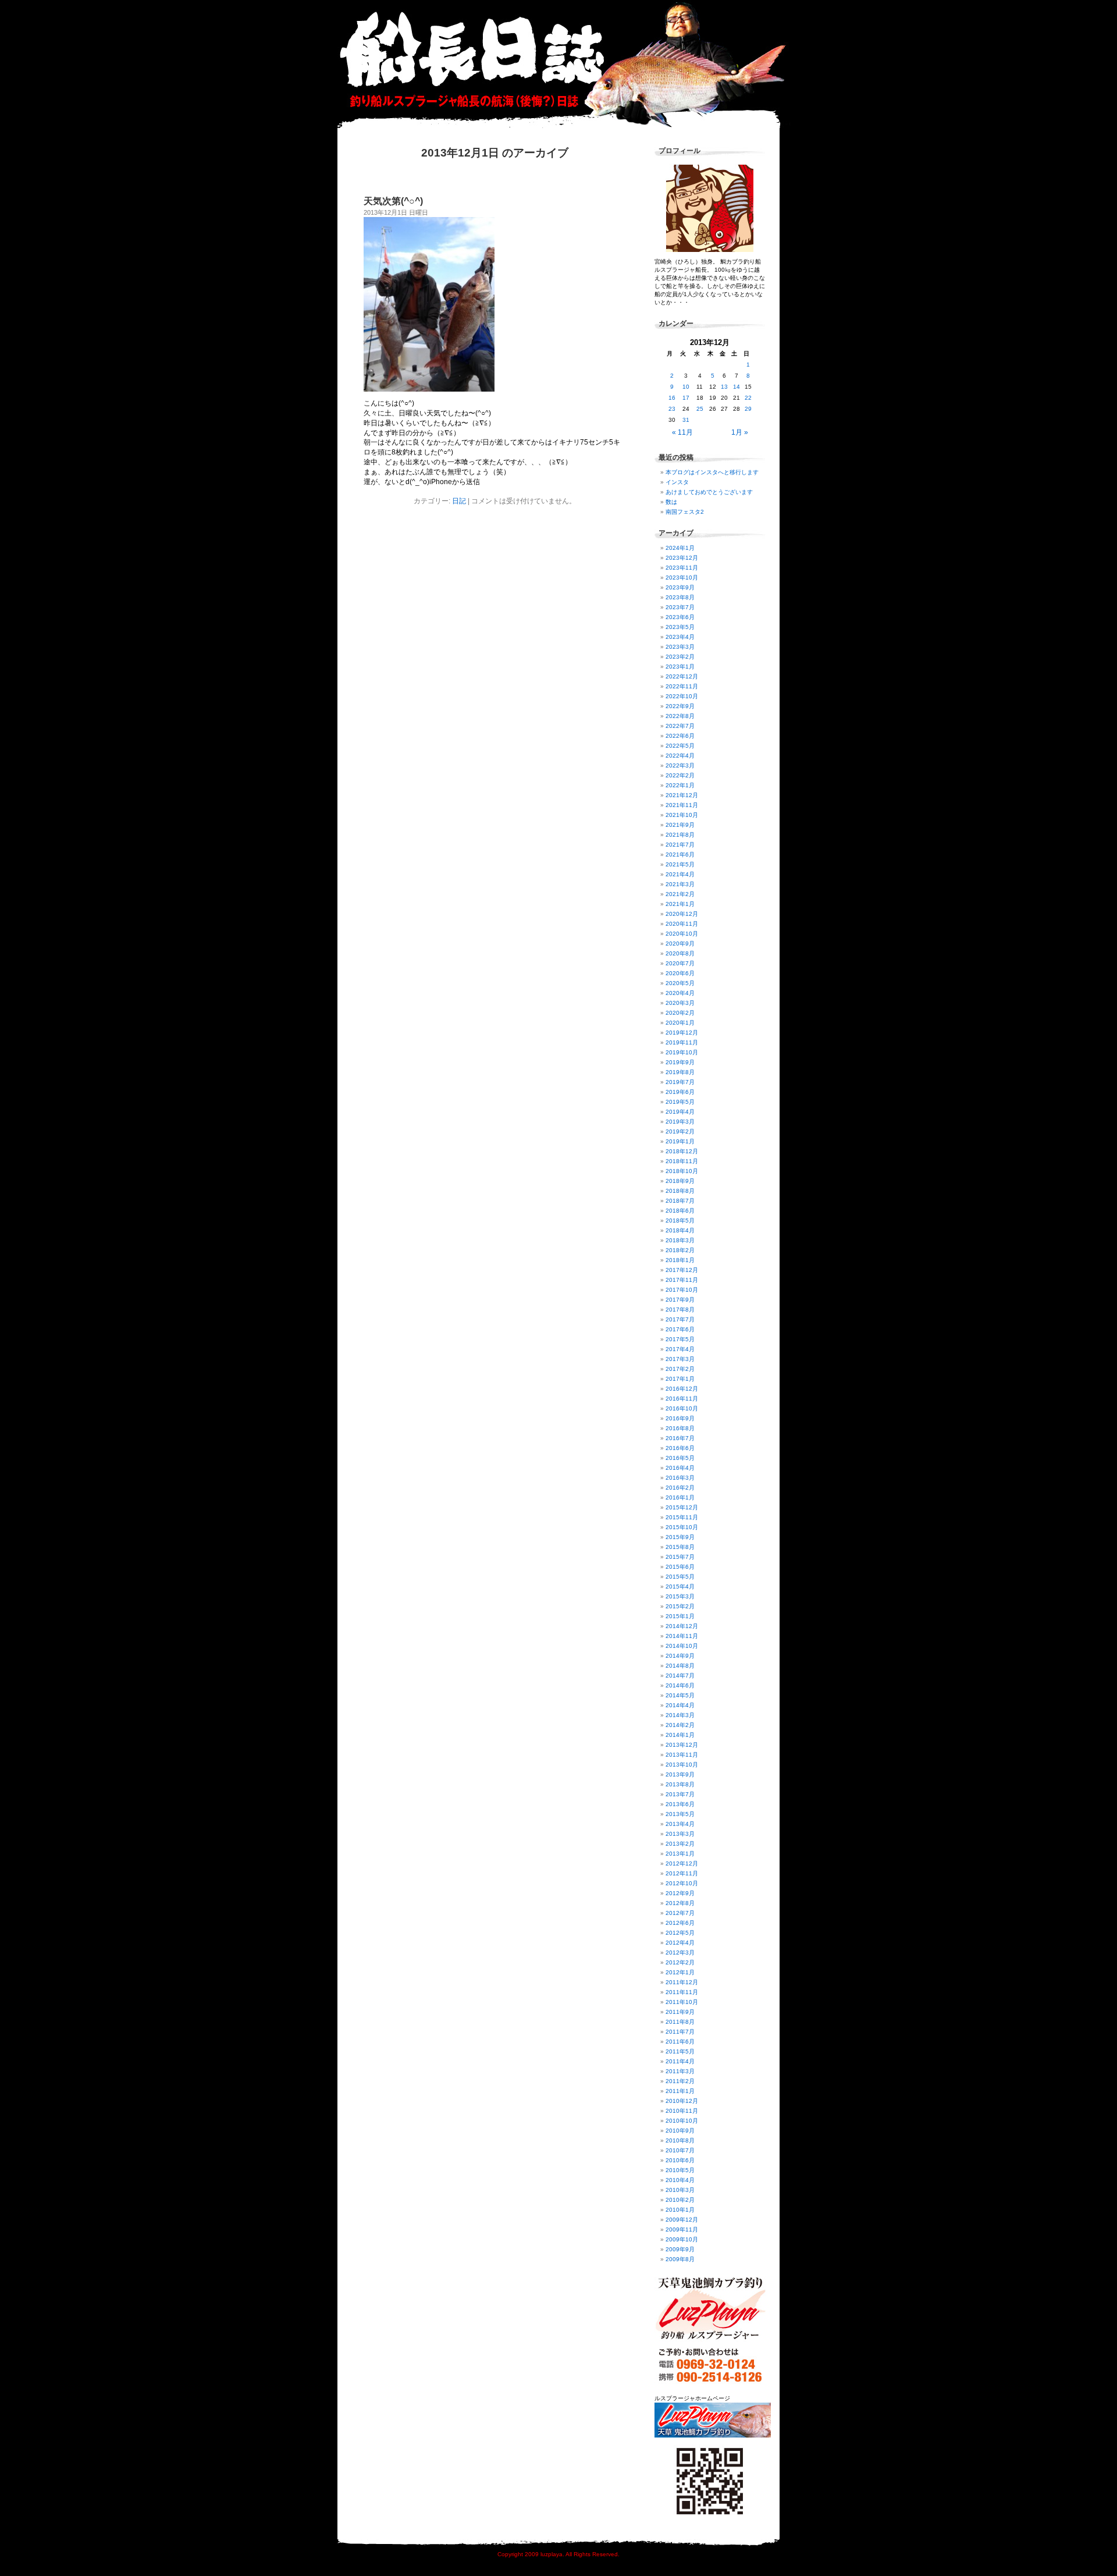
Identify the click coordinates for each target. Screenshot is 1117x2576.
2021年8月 (680, 835)
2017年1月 (680, 1379)
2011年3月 (680, 2071)
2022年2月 (680, 775)
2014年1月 (680, 1735)
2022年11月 (682, 686)
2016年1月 (680, 1497)
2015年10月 (682, 1527)
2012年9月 (680, 1893)
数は (671, 502)
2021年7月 (680, 845)
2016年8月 (680, 1428)
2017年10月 (682, 1290)
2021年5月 (680, 864)
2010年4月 (680, 2180)
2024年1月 (680, 548)
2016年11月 (682, 1399)
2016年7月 (680, 1438)
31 (686, 420)
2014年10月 (682, 1646)
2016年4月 (680, 1468)
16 (672, 398)
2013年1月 (680, 1854)
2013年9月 (680, 1774)
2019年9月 (680, 1062)
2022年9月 (680, 706)
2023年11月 (682, 568)
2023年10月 (682, 578)
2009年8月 (680, 2259)
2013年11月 (682, 1755)
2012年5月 (680, 1933)
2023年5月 (680, 627)
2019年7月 (680, 1082)
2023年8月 (680, 597)
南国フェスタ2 (685, 512)
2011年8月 (680, 2022)
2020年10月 (682, 934)
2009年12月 (682, 2220)
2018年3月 (680, 1240)
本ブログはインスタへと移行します (712, 472)
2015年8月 (680, 1547)
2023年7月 (680, 607)
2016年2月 (680, 1488)
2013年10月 (682, 1765)
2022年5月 (680, 746)
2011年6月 (680, 2042)
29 (748, 409)
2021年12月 (682, 795)
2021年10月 (682, 815)
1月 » (740, 432)
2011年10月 (682, 2002)
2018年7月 (680, 1201)
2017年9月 (680, 1300)
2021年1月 (680, 904)
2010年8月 (680, 2140)
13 (724, 387)
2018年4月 (680, 1230)
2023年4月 (680, 637)
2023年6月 (680, 617)
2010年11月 (682, 2111)
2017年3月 (680, 1359)
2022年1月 (680, 785)
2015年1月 (680, 1616)
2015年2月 (680, 1606)
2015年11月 (682, 1517)
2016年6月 (680, 1448)
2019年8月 (680, 1072)
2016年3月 (680, 1478)
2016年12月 (682, 1389)
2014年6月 (680, 1685)
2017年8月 (680, 1310)
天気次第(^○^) (393, 201)
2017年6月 (680, 1329)
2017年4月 (680, 1349)
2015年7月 (680, 1557)
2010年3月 (680, 2190)
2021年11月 (682, 805)
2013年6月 (680, 1804)
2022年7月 (680, 726)
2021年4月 (680, 874)
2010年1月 (680, 2210)
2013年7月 (680, 1794)
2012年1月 (680, 1972)
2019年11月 (682, 1042)
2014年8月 (680, 1666)
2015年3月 (680, 1596)
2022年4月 (680, 756)
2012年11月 (682, 1873)
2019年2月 (680, 1131)
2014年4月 (680, 1705)
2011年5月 (680, 2051)
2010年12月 (682, 2101)
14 (737, 387)
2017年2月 (680, 1369)
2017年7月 (680, 1319)
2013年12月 (682, 1745)
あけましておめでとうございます (709, 492)
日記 (459, 501)
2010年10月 (682, 2121)
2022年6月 (680, 736)
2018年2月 (680, 1250)
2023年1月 (680, 667)
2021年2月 (680, 894)
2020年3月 (680, 1003)
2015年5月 (680, 1577)
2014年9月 (680, 1656)
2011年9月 (680, 2012)
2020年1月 (680, 1023)
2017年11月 (682, 1280)
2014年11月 (682, 1636)
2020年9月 (680, 944)
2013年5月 (680, 1814)
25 (700, 409)
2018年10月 (682, 1171)
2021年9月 (680, 825)
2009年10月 (682, 2239)
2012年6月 (680, 1923)
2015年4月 (680, 1587)
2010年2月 (680, 2200)
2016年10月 (682, 1408)
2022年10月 (682, 696)
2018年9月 (680, 1181)
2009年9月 (680, 2249)
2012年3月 (680, 1953)
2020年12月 (682, 914)
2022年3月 (680, 765)
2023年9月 (680, 587)
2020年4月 (680, 993)
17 (686, 398)
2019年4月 (680, 1112)
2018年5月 (680, 1221)
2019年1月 (680, 1141)
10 (686, 387)
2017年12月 (682, 1270)
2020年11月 (682, 924)
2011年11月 (682, 1992)
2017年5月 (680, 1339)
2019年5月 (680, 1102)
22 (748, 398)
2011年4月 (680, 2061)
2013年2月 (680, 1844)
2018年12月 (682, 1151)
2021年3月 (680, 884)
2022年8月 (680, 716)
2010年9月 (680, 2131)
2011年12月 (682, 1982)
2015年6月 (680, 1567)
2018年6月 (680, 1211)
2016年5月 (680, 1458)
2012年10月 (682, 1883)
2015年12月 (682, 1507)
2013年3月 (680, 1834)
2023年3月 (680, 647)
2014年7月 (680, 1676)
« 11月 (682, 432)
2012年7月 (680, 1913)
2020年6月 (680, 973)
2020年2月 (680, 1013)
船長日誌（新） (564, 64)
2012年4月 (680, 1943)
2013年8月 (680, 1784)
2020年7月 (680, 963)
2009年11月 (682, 2229)
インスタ (677, 482)
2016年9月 (680, 1418)
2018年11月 (682, 1161)
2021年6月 (680, 854)
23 (672, 409)
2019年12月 (682, 1033)
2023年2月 (680, 657)
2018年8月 (680, 1191)
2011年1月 (680, 2091)
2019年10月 (682, 1052)
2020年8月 (680, 953)
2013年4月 (680, 1824)
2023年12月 (682, 558)
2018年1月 (680, 1260)
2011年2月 (680, 2081)
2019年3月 (680, 1122)
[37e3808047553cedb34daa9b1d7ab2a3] (429, 389)
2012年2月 (680, 1962)
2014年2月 (680, 1725)
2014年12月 (682, 1626)
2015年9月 (680, 1537)
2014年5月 (680, 1695)
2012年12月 (682, 1863)
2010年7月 (680, 2150)
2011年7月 (680, 2032)
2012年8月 (680, 1903)
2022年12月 (682, 676)
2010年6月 (680, 2160)
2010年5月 (680, 2170)
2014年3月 (680, 1715)
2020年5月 (680, 983)
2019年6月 (680, 1092)
